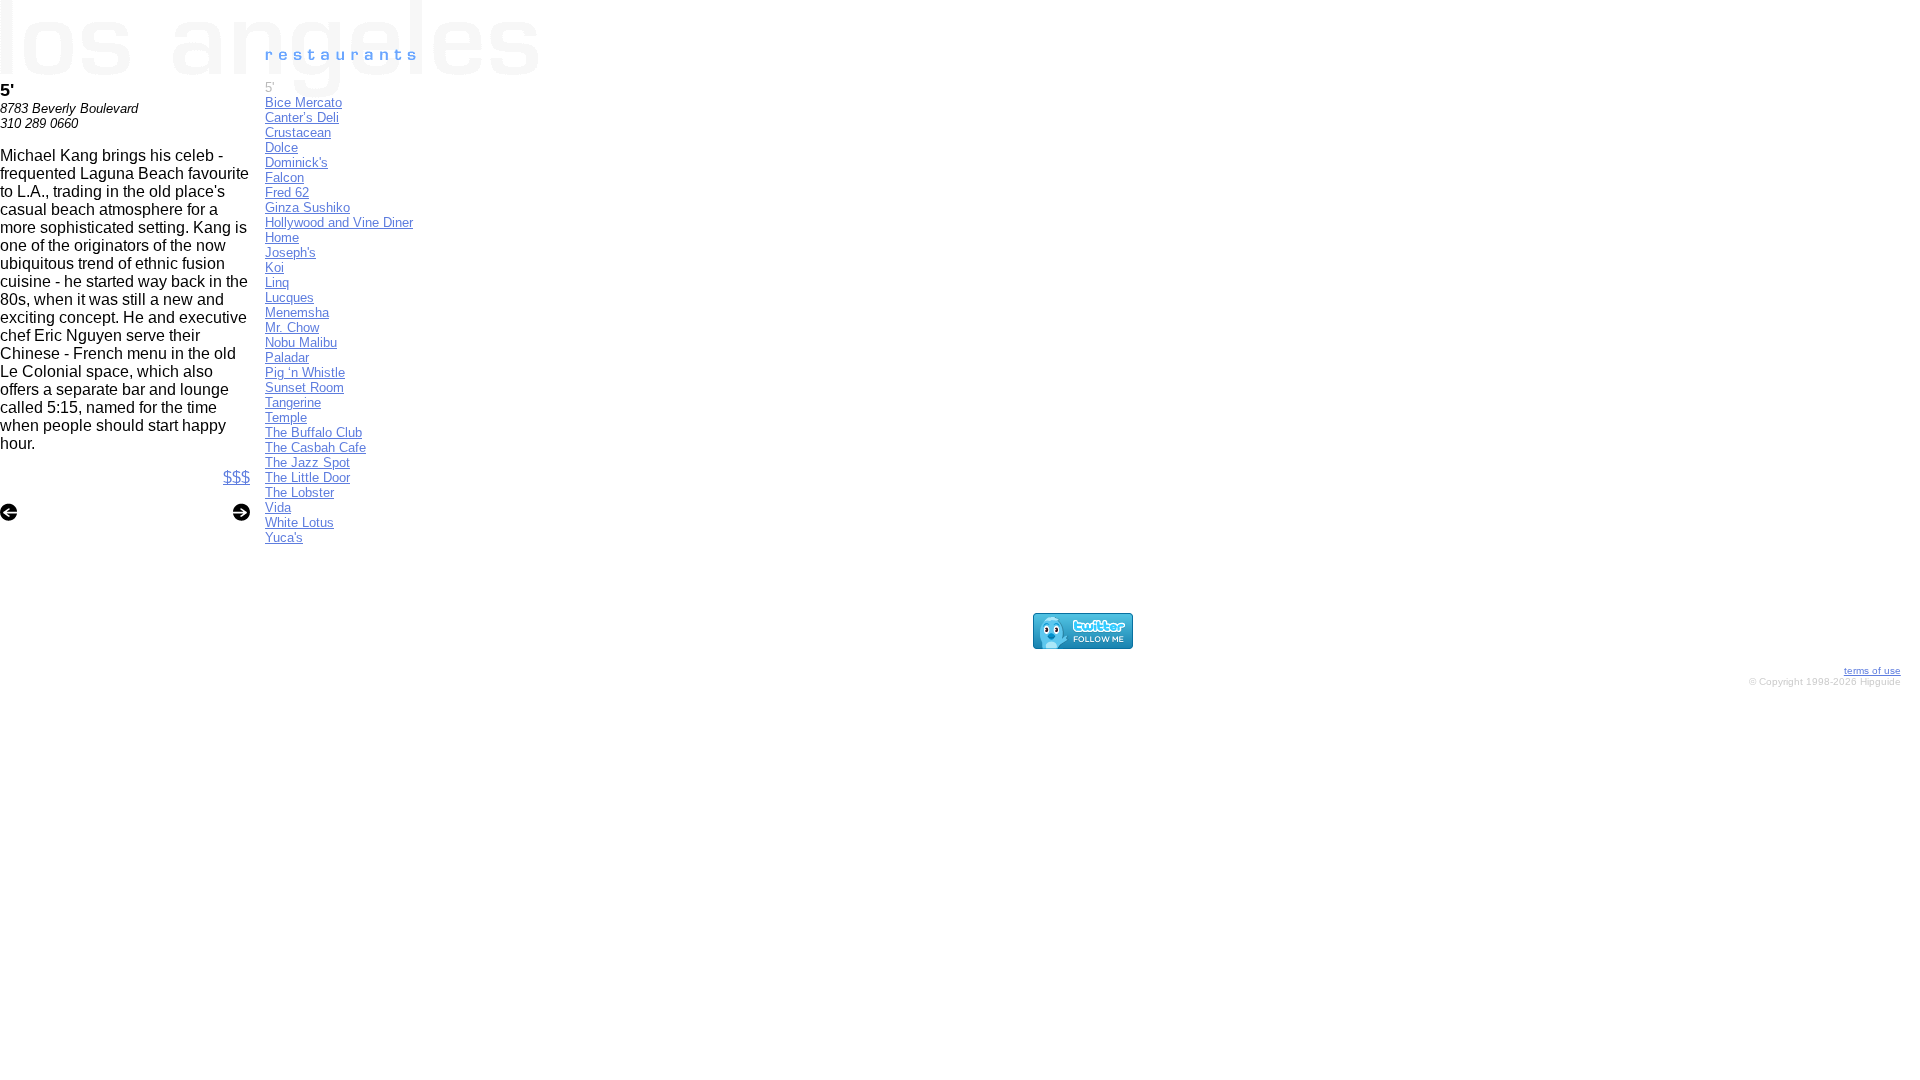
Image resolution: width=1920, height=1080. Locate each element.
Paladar (287, 357)
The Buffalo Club (313, 432)
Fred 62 (287, 192)
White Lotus (299, 522)
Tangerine (293, 402)
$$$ (236, 477)
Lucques (289, 297)
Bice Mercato (303, 102)
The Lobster (299, 492)
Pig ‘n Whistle (305, 372)
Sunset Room (304, 387)
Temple (286, 417)
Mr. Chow (292, 327)
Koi (274, 267)
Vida (278, 507)
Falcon (284, 177)
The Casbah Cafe (315, 447)
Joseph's (290, 252)
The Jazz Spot (307, 462)
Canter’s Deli (302, 117)
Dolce (281, 147)
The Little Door (307, 477)
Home (282, 237)
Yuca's (284, 537)
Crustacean (298, 132)
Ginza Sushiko (307, 207)
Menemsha (297, 312)
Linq (277, 282)
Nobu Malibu (301, 342)
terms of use (1872, 670)
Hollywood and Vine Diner (339, 222)
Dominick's (296, 162)
